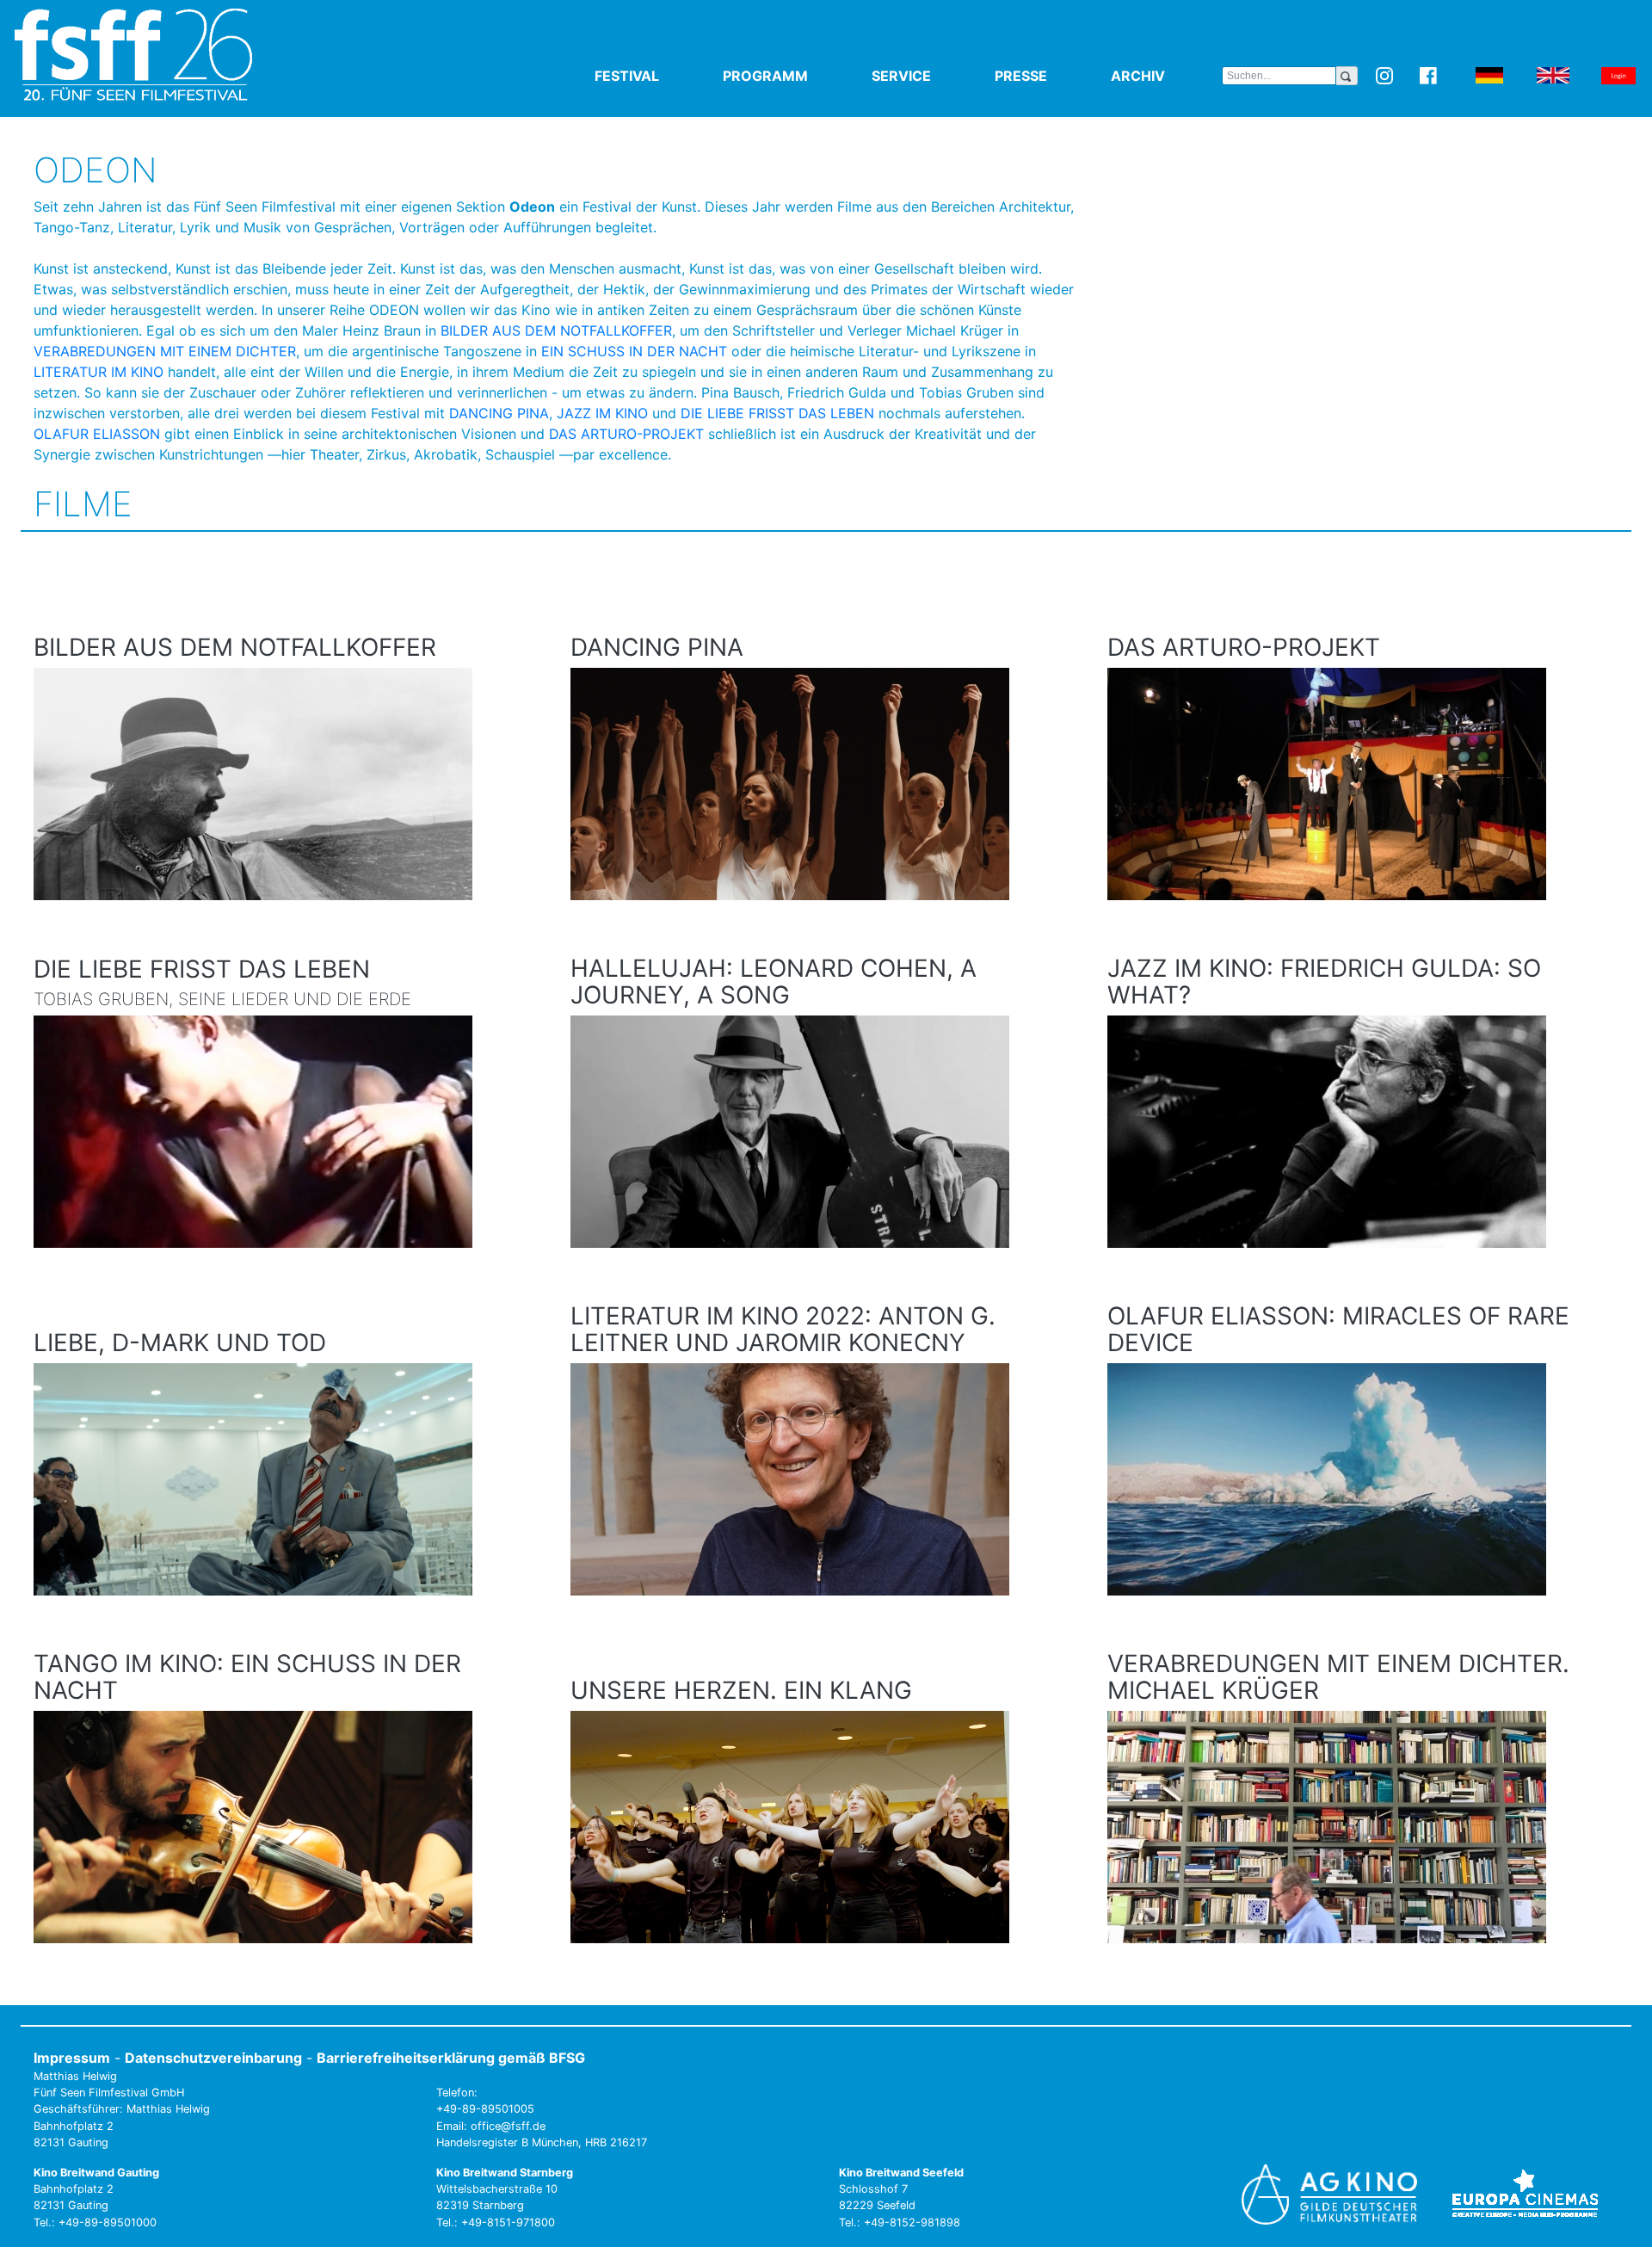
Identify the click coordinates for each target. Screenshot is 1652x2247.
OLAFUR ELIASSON (97, 434)
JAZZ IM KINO (602, 413)
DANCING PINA (499, 413)
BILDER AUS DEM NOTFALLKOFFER (556, 330)
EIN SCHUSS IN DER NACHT (634, 351)
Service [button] (930, 76)
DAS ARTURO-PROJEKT (626, 434)
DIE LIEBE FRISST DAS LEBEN (777, 413)
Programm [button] (794, 76)
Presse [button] (1049, 76)
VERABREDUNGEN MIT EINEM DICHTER (165, 351)
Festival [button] (655, 76)
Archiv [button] (1166, 76)
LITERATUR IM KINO (99, 372)
